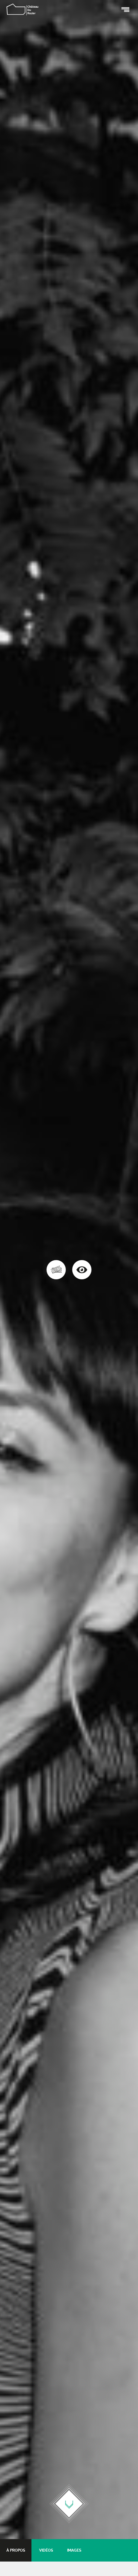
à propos (16, 2550)
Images (74, 2550)
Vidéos (46, 2550)
